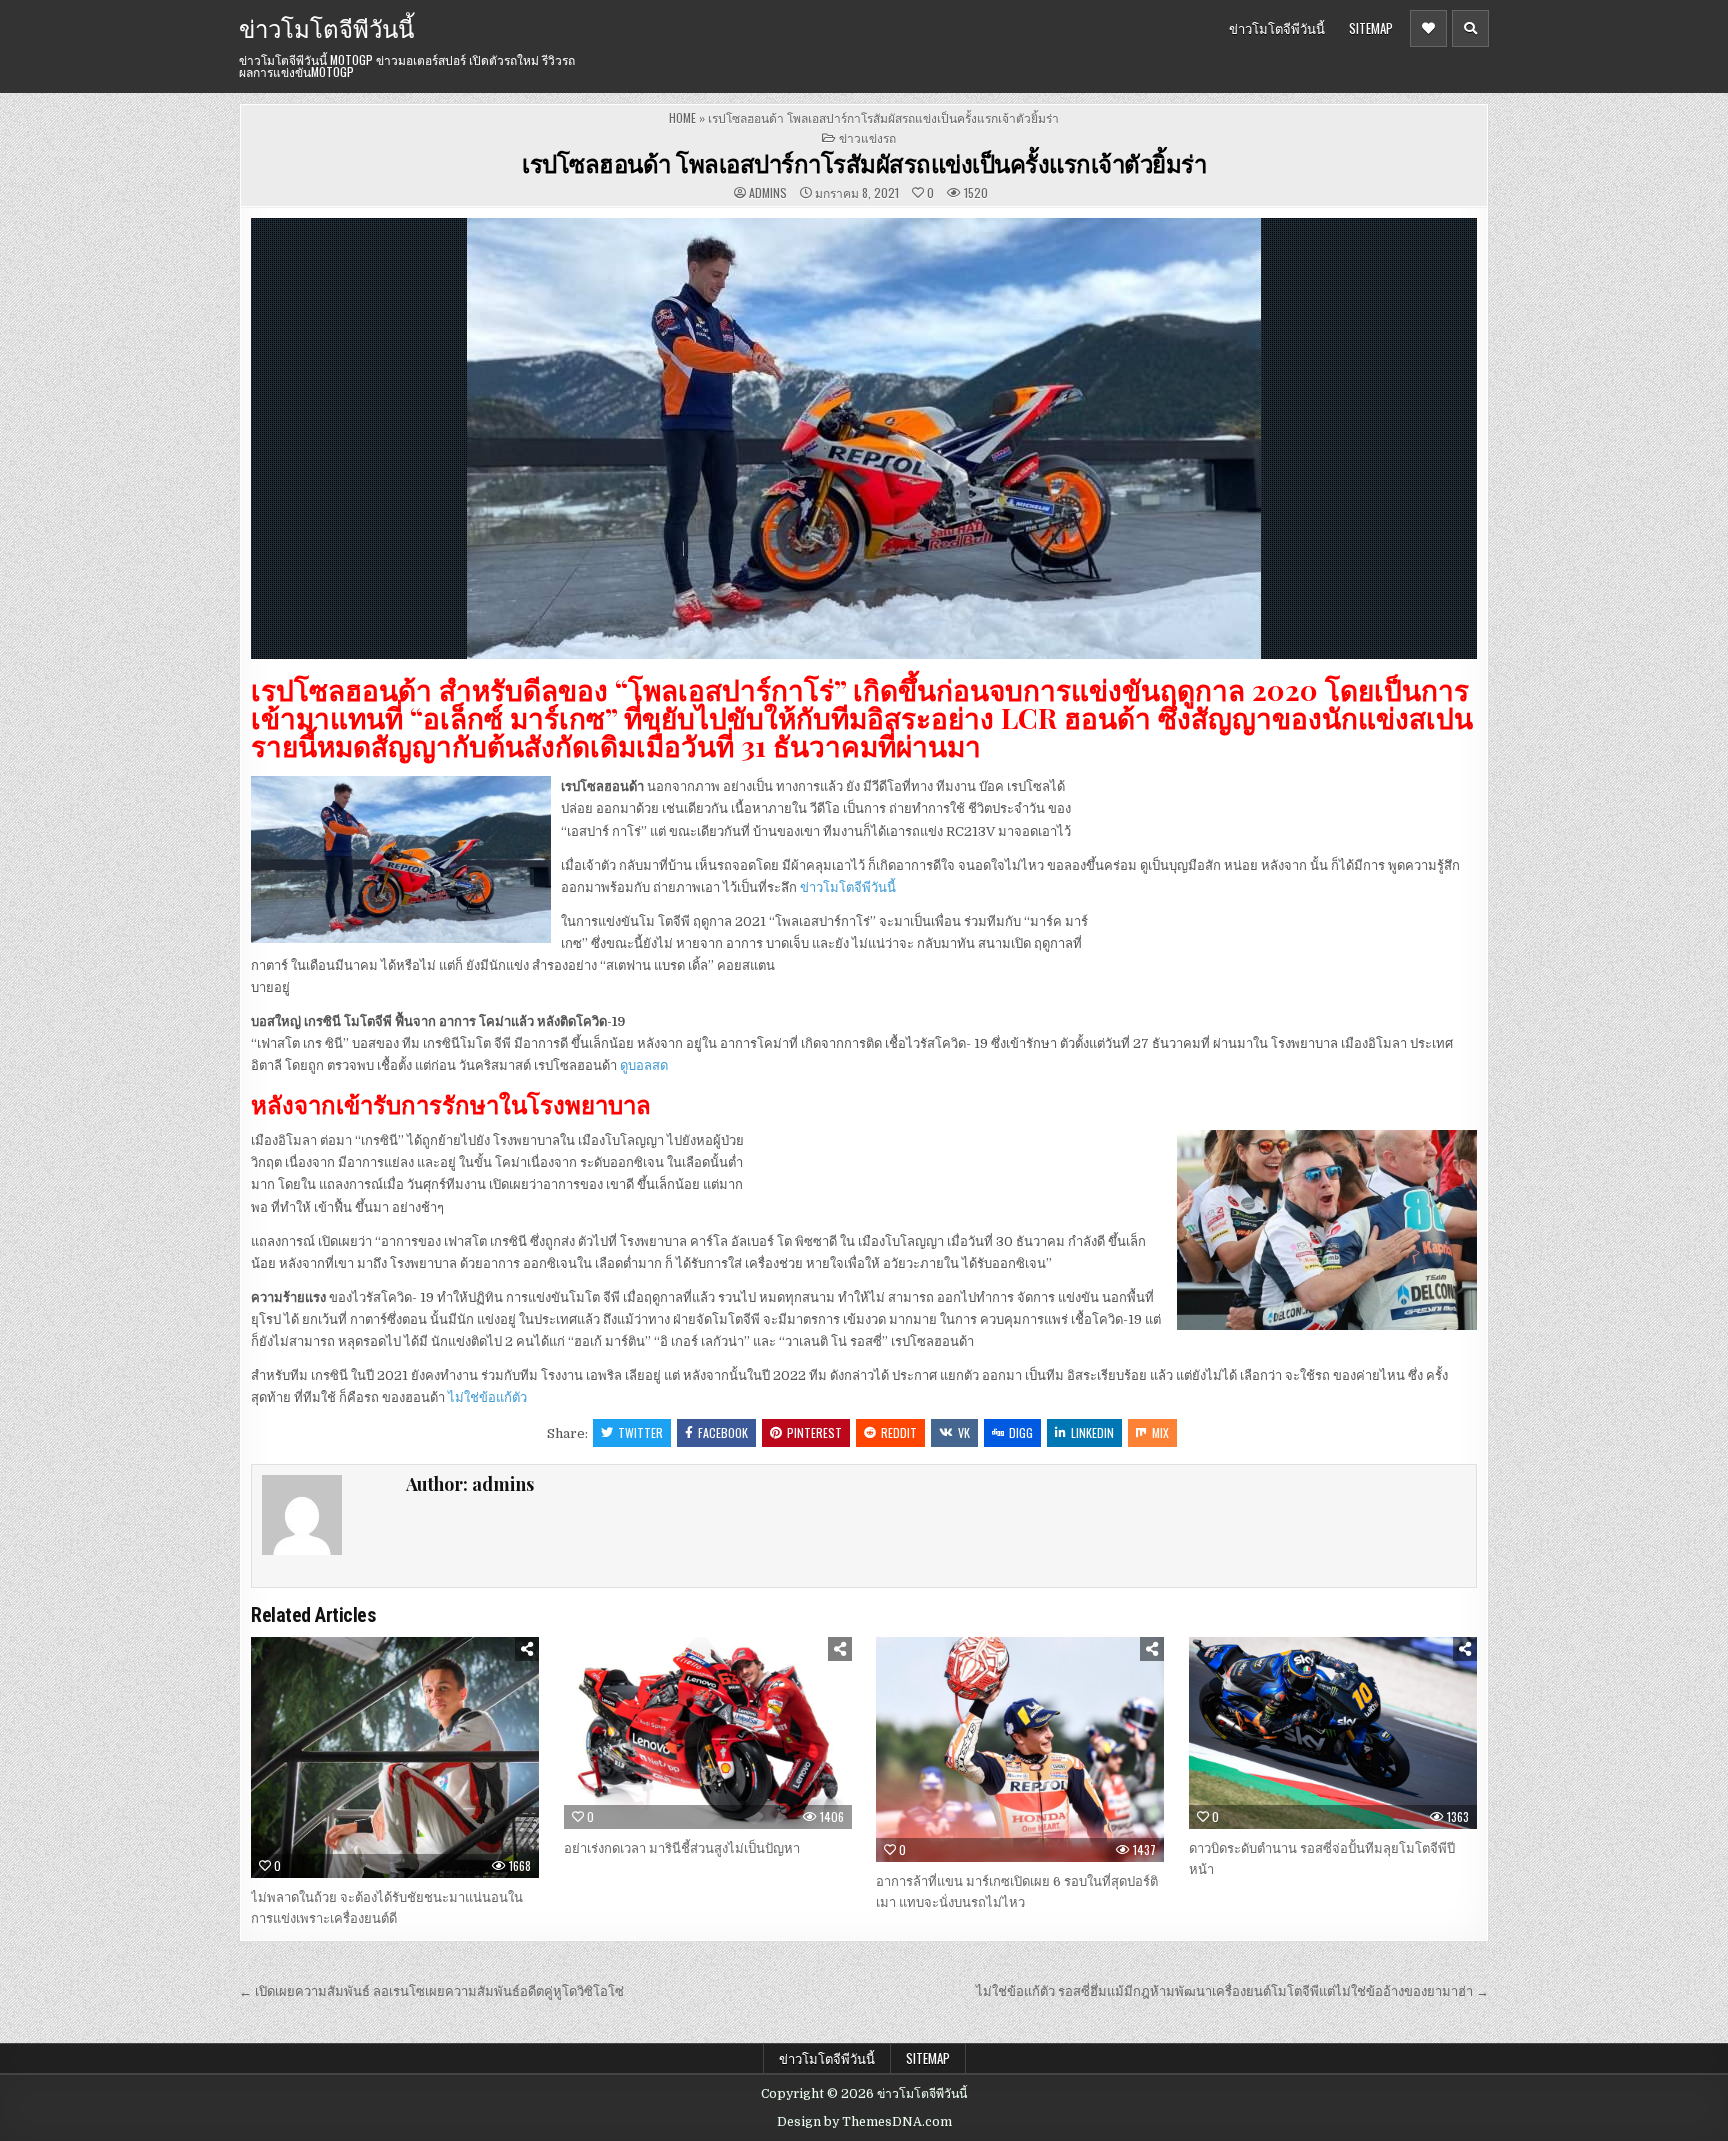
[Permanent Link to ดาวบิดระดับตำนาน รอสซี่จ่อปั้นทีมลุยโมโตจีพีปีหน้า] (1333, 1733)
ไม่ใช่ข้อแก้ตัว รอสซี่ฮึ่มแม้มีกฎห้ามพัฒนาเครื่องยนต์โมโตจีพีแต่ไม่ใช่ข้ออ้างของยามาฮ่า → (1232, 1991)
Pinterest (814, 1432)
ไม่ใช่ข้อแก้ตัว (487, 1397)
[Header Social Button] (1428, 28)
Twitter (640, 1432)
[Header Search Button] (1470, 28)
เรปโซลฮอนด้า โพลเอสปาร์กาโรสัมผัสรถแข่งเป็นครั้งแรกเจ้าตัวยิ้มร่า (864, 163)
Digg (1021, 1432)
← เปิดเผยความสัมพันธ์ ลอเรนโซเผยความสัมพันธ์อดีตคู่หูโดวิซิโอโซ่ (431, 1991)
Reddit (899, 1432)
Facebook (723, 1432)
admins (768, 193)
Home (682, 117)
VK (964, 1432)
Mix (1160, 1432)
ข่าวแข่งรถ (867, 137)
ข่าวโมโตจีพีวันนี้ (326, 27)
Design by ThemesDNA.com (864, 2122)
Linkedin (1092, 1432)
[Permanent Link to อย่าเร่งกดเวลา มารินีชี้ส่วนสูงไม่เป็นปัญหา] (708, 1733)
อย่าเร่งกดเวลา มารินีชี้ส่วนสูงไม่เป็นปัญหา (682, 1848)
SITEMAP (1371, 28)
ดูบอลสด (644, 1065)
